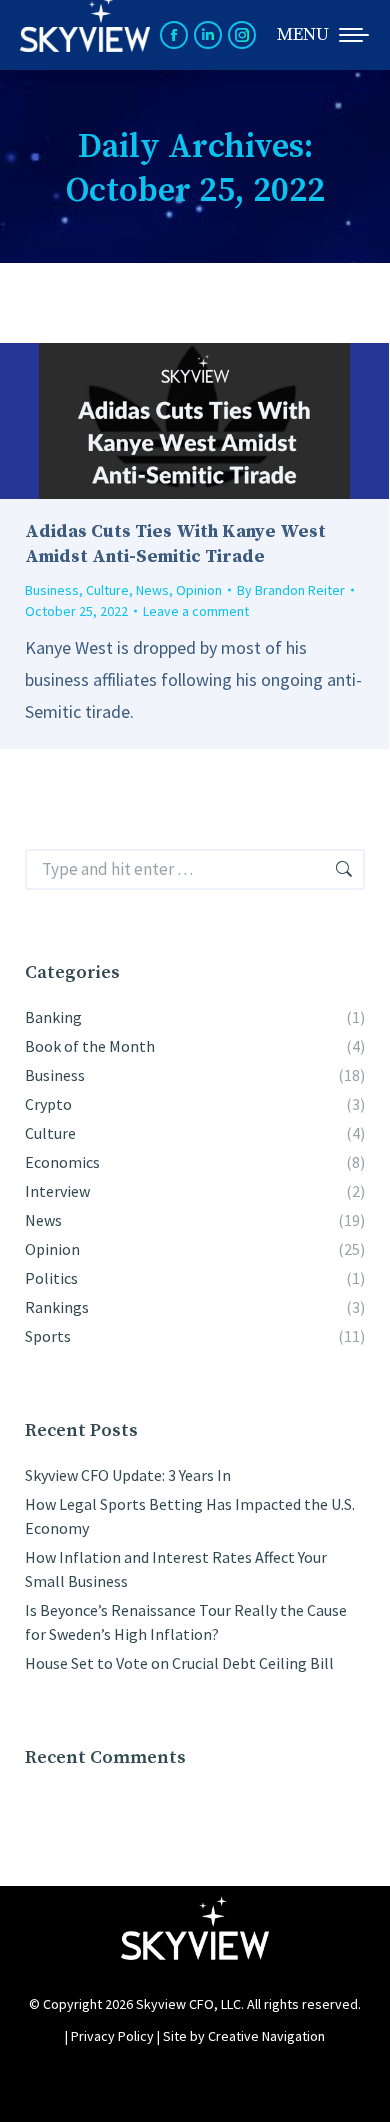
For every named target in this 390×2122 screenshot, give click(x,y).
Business (52, 590)
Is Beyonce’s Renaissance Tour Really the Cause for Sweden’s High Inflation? (186, 1622)
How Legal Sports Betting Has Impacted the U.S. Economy (190, 1516)
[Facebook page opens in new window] (174, 35)
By (291, 590)
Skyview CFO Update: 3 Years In (128, 1475)
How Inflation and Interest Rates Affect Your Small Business (176, 1569)
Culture (107, 590)
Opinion (199, 590)
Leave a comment (196, 611)
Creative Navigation (266, 2036)
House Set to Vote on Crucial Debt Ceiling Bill (179, 1663)
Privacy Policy (112, 2036)
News (152, 590)
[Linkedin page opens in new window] (208, 35)
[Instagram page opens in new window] (242, 35)
